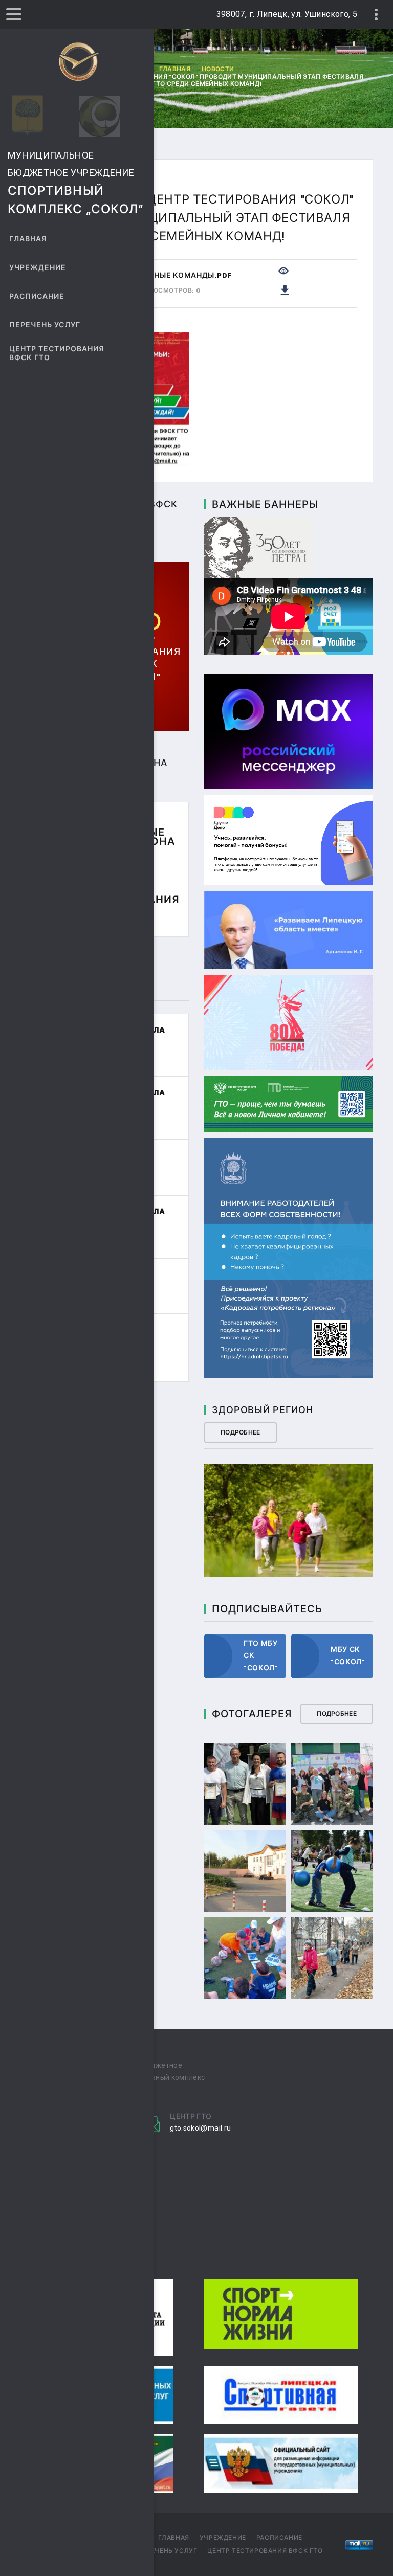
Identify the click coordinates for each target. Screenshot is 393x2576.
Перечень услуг (45, 325)
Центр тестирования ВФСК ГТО (57, 353)
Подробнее (241, 1432)
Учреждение (38, 268)
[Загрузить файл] (285, 289)
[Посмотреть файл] (283, 270)
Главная (28, 239)
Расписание (37, 296)
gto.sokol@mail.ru (200, 2128)
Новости (218, 69)
